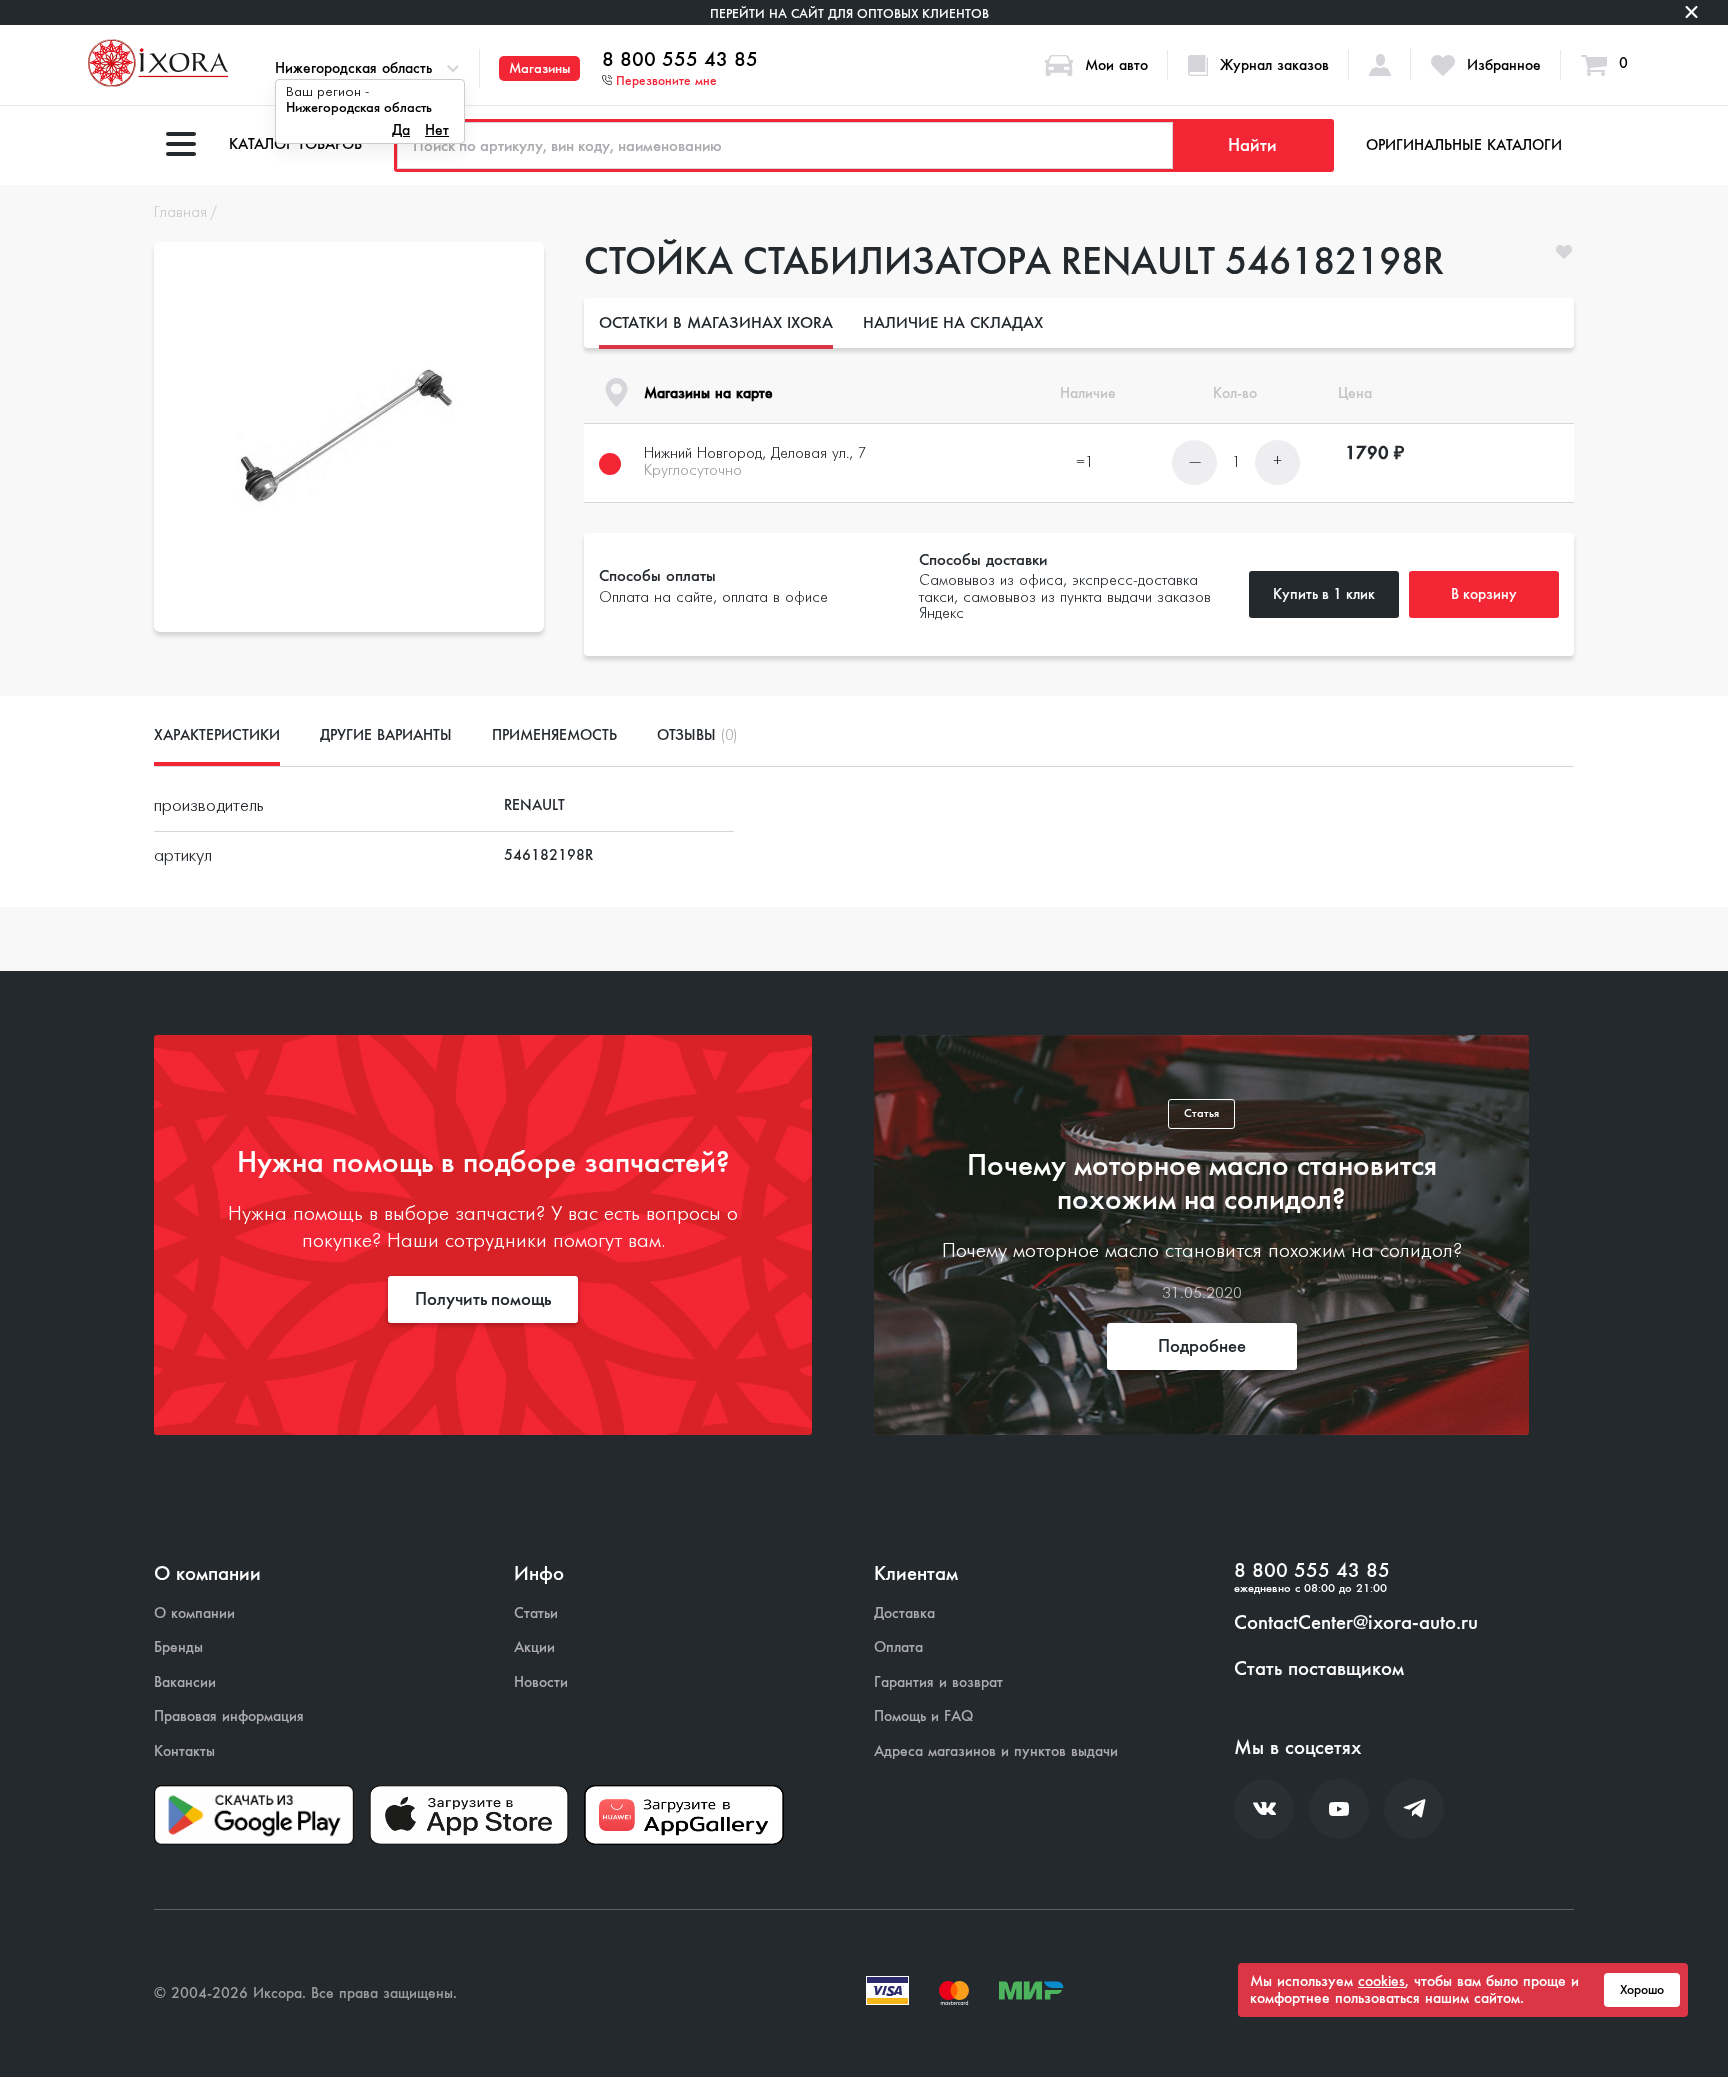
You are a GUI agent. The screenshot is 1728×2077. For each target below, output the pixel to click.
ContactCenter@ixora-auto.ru (1356, 1623)
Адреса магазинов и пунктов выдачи (996, 1751)
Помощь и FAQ (923, 1716)
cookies (1381, 1981)
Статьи (536, 1613)
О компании (194, 1613)
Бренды (178, 1647)
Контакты (184, 1751)
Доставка (904, 1613)
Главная (180, 213)
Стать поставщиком (1319, 1669)
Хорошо (1642, 1990)
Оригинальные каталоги (1464, 145)
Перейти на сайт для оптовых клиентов (849, 13)
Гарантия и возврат (938, 1682)
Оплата (898, 1647)
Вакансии (185, 1682)
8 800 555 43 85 (680, 60)
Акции (534, 1647)
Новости (541, 1682)
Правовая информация (229, 1716)
